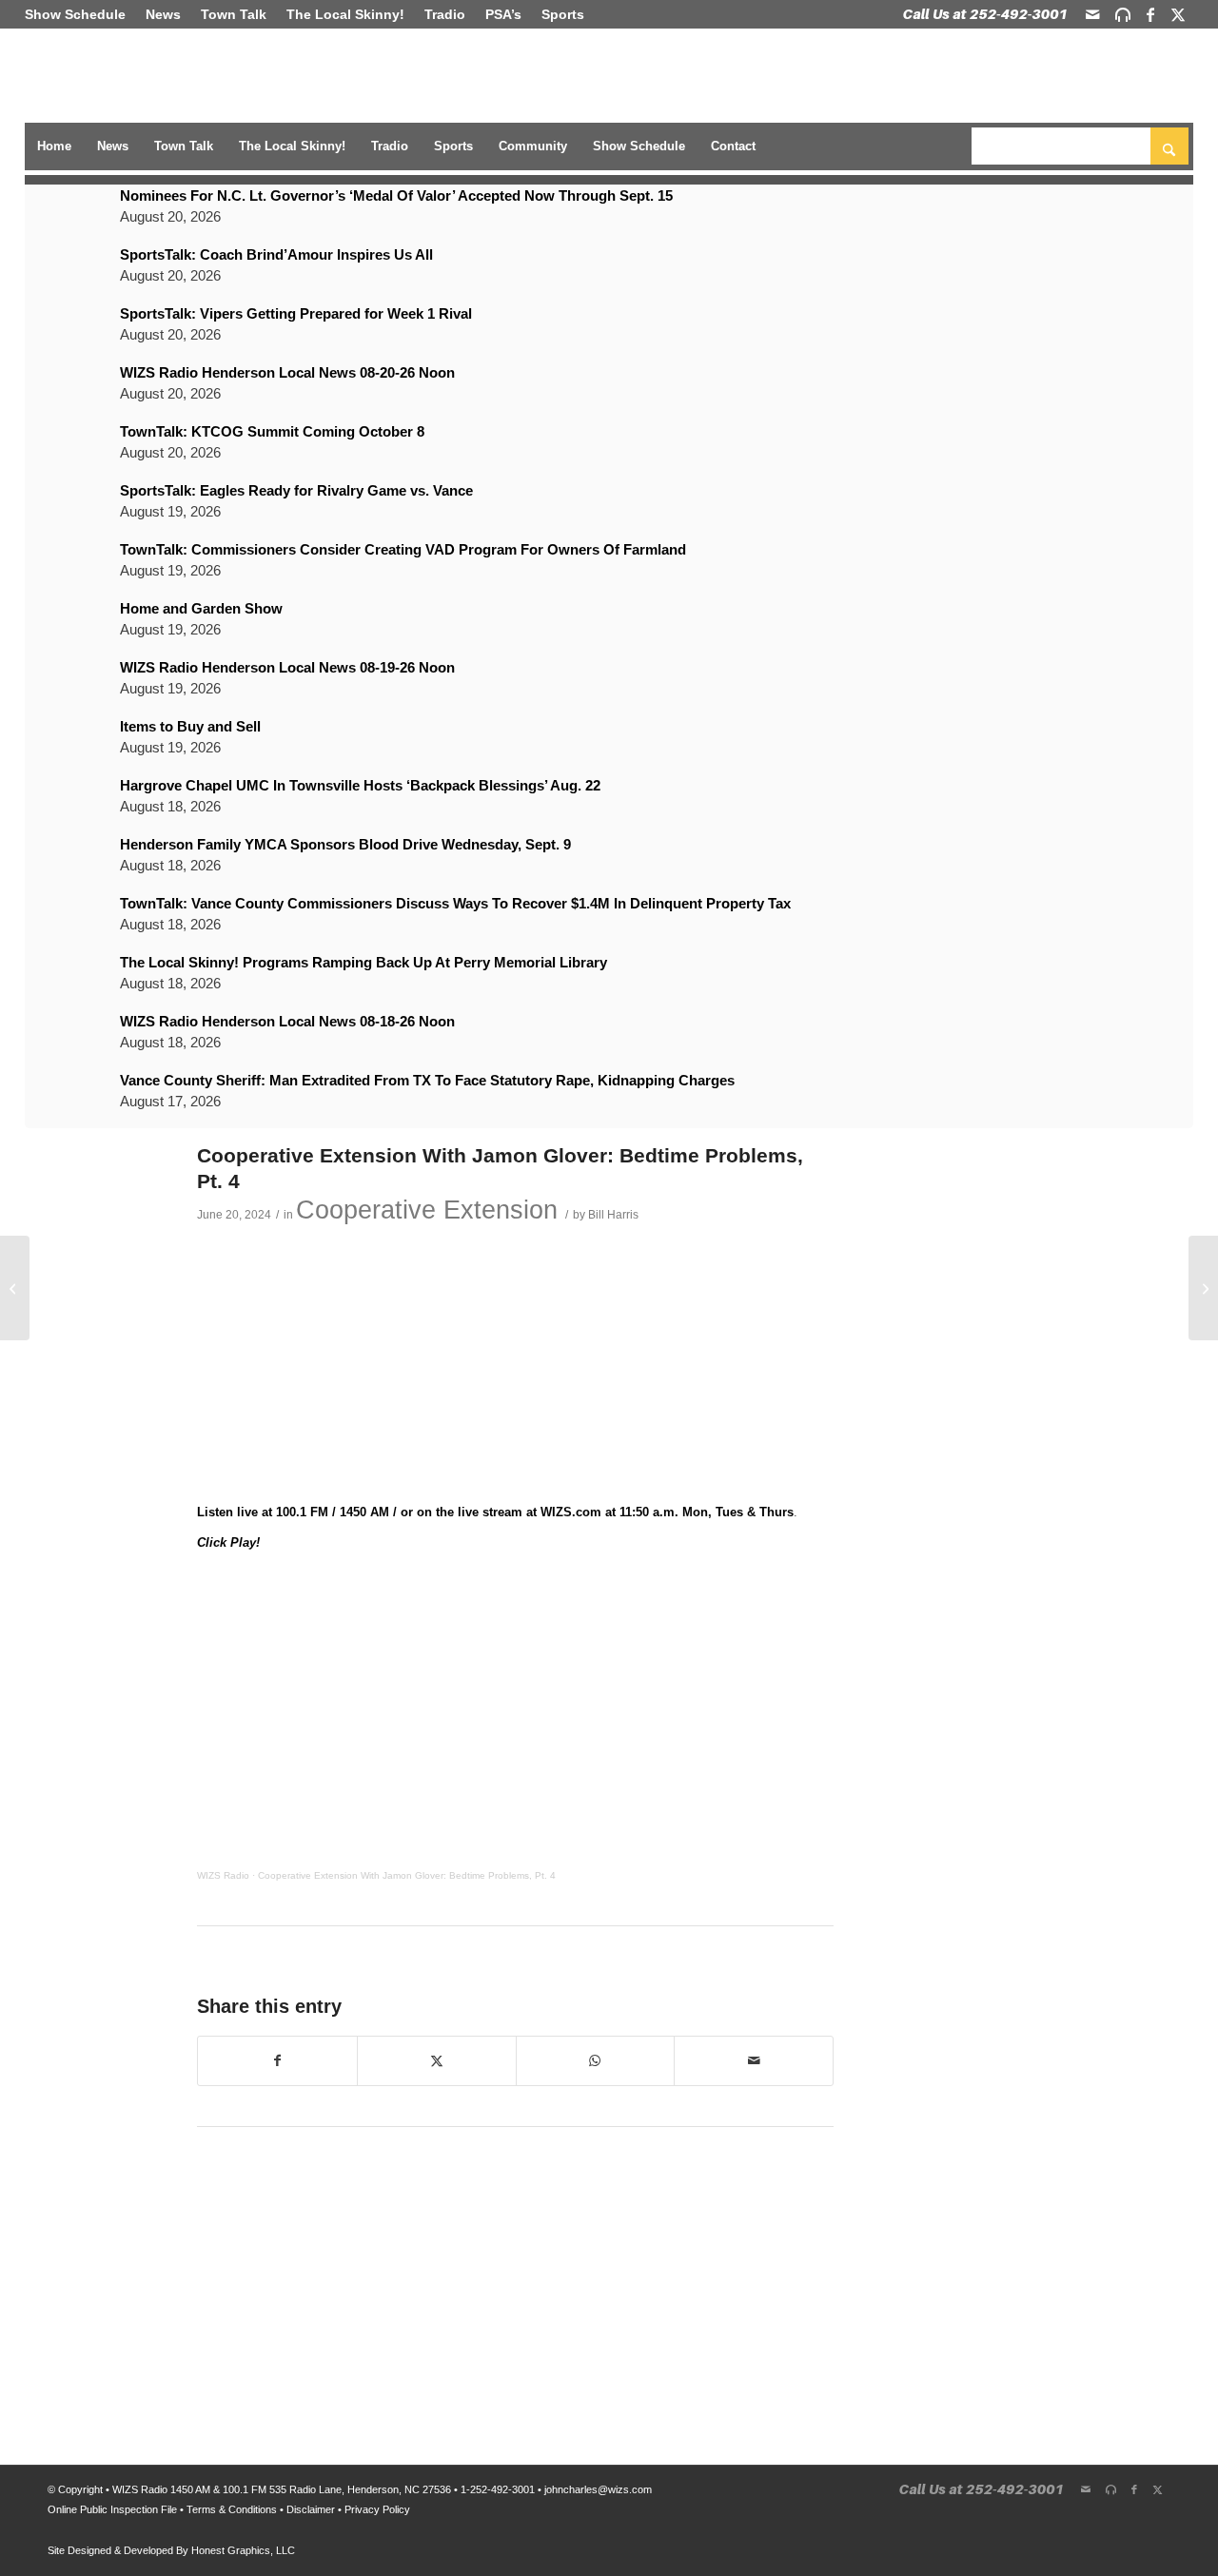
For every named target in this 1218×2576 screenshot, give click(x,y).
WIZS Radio (223, 1875)
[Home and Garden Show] (15, 1288)
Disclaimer (311, 2509)
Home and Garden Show (201, 608)
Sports (563, 14)
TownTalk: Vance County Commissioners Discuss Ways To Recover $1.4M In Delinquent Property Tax (455, 903)
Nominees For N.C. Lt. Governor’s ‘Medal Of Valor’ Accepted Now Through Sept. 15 (396, 195)
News (163, 14)
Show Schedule (75, 14)
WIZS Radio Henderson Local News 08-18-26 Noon (287, 1021)
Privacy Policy (377, 2509)
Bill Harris (613, 1214)
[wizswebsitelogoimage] (146, 78)
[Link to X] (1178, 14)
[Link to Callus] (985, 14)
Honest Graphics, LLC (243, 2550)
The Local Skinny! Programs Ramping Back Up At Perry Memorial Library (363, 962)
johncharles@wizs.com (598, 2489)
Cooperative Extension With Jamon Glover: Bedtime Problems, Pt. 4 (407, 1875)
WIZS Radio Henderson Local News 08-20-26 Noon (287, 372)
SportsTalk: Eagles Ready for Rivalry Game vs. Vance (296, 490)
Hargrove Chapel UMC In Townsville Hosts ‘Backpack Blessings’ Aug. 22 (360, 785)
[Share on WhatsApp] (596, 2061)
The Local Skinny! (345, 14)
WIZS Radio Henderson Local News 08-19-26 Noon (287, 667)
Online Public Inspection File (112, 2509)
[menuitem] (80, 15)
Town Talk (234, 14)
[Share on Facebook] (277, 2061)
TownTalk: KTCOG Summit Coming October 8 (272, 431)
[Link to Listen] (1123, 14)
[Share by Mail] (754, 2061)
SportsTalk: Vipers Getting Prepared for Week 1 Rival (296, 313)
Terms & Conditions (232, 2509)
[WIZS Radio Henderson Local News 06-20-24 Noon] (1203, 1288)
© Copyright (75, 2489)
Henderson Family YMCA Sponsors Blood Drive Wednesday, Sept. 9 (345, 844)
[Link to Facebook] (1150, 14)
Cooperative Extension (427, 1210)
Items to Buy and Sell (190, 726)
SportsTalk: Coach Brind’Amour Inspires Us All (276, 254)
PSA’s (503, 14)
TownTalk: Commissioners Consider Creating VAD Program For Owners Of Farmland (403, 549)
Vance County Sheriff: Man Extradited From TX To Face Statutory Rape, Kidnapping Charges (427, 1080)
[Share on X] (437, 2061)
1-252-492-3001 (498, 2489)
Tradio (445, 14)
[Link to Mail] (1092, 14)
